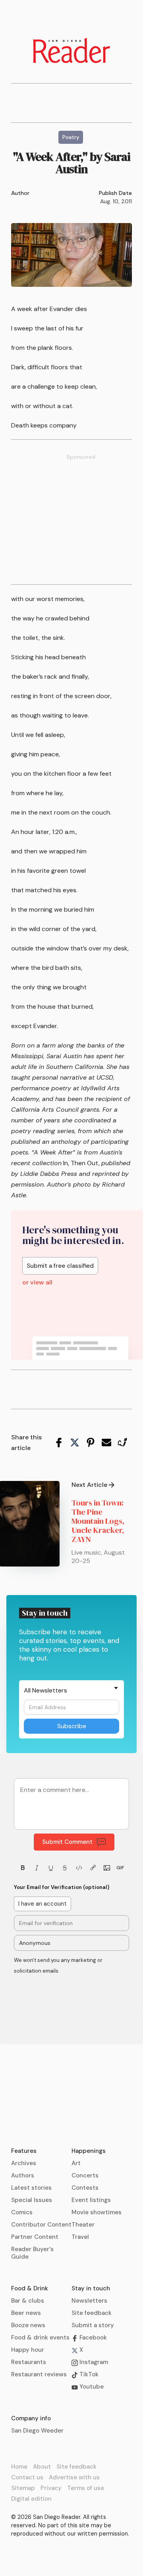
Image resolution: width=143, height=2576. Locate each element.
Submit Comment (67, 1842)
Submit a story (93, 2325)
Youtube (91, 2387)
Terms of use (86, 2488)
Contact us (27, 2477)
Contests (85, 2188)
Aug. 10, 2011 (116, 201)
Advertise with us (74, 2477)
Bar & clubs (28, 2301)
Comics (22, 2212)
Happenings (89, 2151)
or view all (37, 1282)
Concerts (85, 2175)
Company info (31, 2418)
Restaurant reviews (39, 2374)
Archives (24, 2163)
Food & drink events (40, 2337)
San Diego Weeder (37, 2431)
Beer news (26, 2313)
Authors (23, 2175)
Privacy (51, 2488)
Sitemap (23, 2488)
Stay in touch (91, 2288)
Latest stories (31, 2188)
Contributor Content (41, 2225)
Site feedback (92, 2313)
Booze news (28, 2325)
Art (76, 2163)
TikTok (88, 2374)
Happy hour (28, 2350)
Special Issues (32, 2200)
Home (19, 2467)
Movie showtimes (97, 2212)
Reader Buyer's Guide (32, 2253)
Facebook (92, 2337)
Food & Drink (30, 2288)
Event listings (91, 2200)
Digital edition (31, 2499)
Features (24, 2151)
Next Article (89, 1485)
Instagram (93, 2362)
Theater (83, 2225)
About (42, 2467)
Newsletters (89, 2301)
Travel (80, 2237)
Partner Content (35, 2237)
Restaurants (29, 2362)
